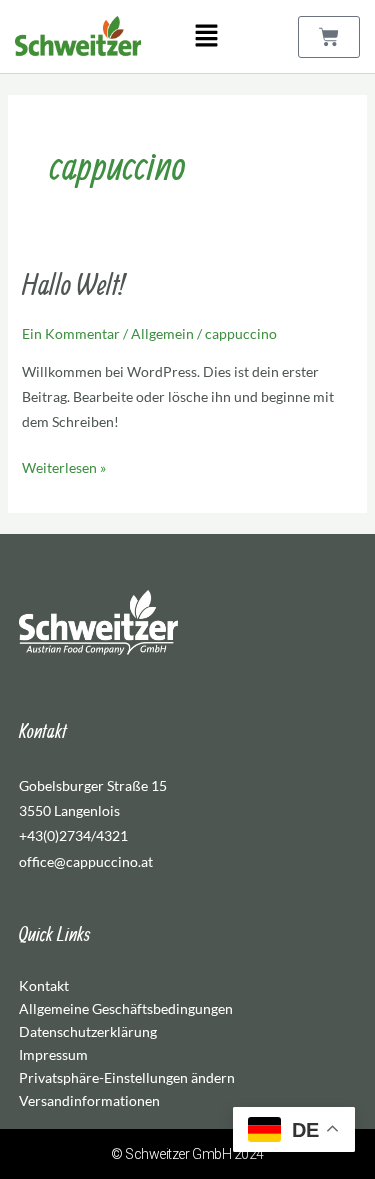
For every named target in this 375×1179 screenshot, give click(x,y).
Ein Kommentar (71, 333)
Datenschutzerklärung (88, 1031)
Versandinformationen (89, 1100)
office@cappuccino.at (86, 861)
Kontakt (44, 985)
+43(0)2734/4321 (73, 835)
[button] (206, 36)
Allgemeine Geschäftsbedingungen (126, 1008)
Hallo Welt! (73, 284)
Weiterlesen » (64, 465)
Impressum (53, 1054)
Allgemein (162, 333)
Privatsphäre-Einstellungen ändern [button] (127, 1077)
